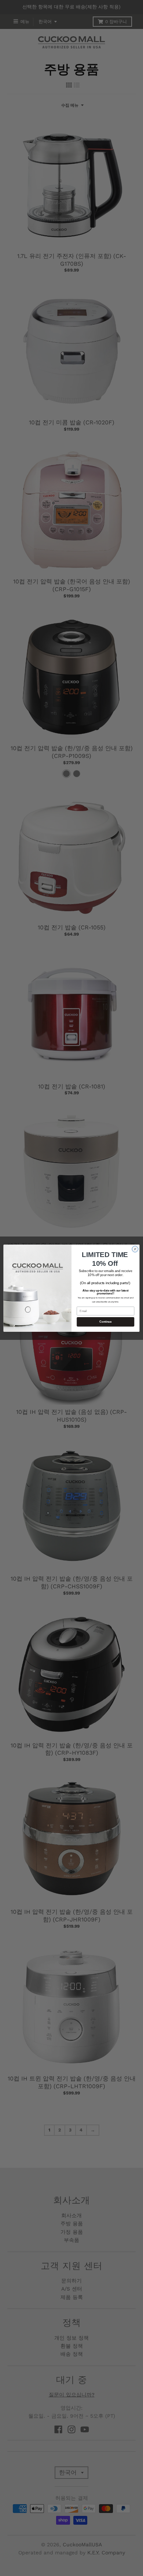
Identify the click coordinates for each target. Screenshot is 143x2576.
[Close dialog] (135, 1249)
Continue (105, 1322)
